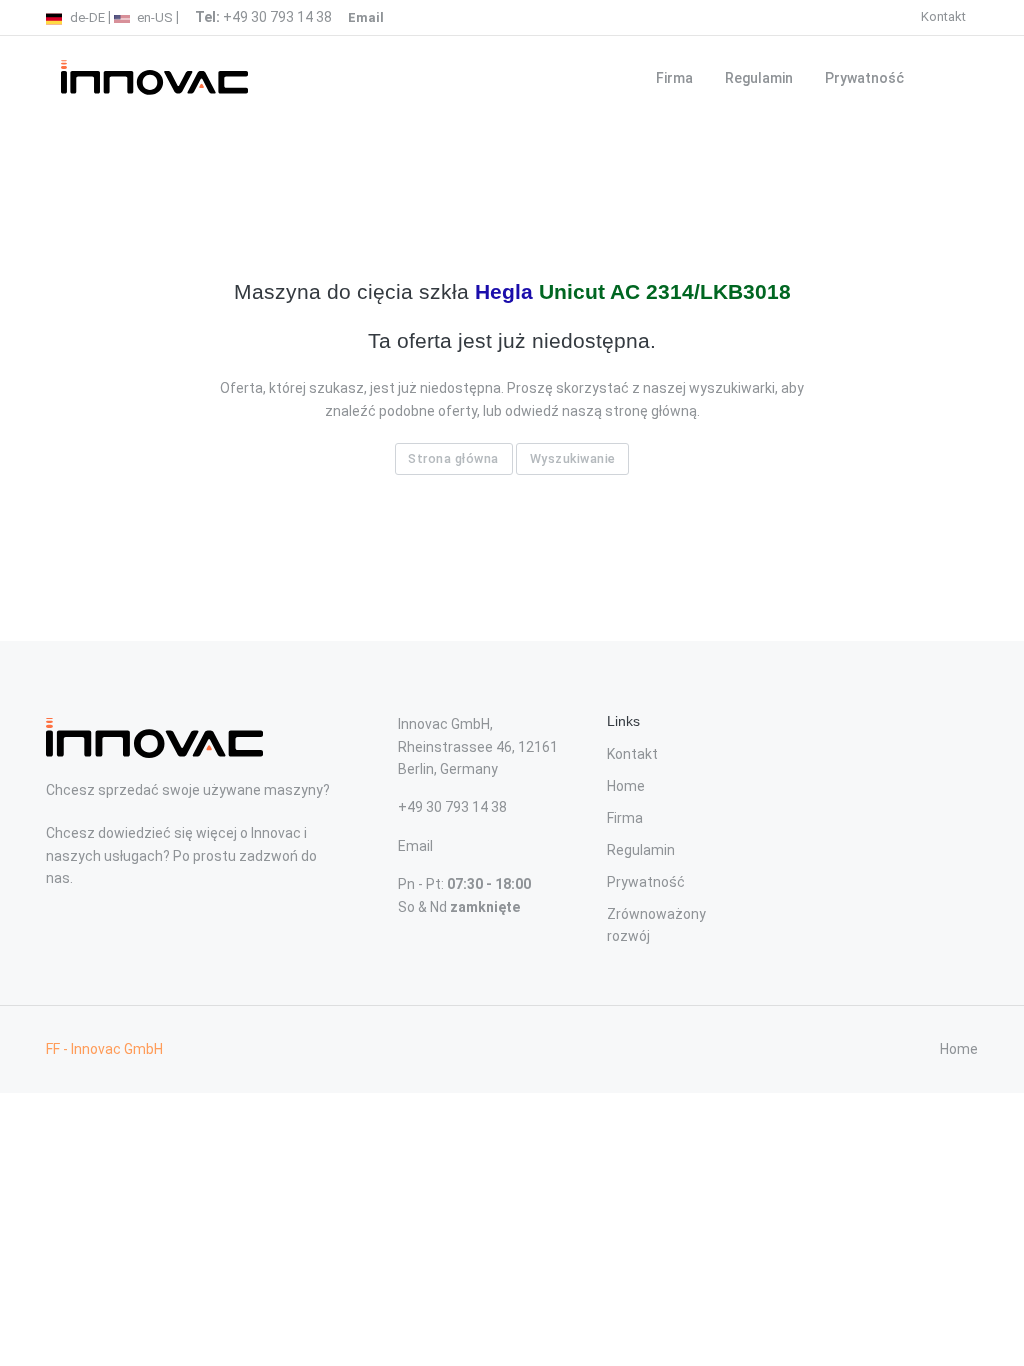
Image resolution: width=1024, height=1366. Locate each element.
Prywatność (864, 78)
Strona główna (453, 458)
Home (626, 786)
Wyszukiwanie (573, 458)
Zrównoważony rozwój (656, 925)
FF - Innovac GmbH (104, 1049)
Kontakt (943, 16)
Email (415, 846)
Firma (674, 78)
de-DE (86, 17)
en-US (153, 17)
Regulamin (759, 78)
